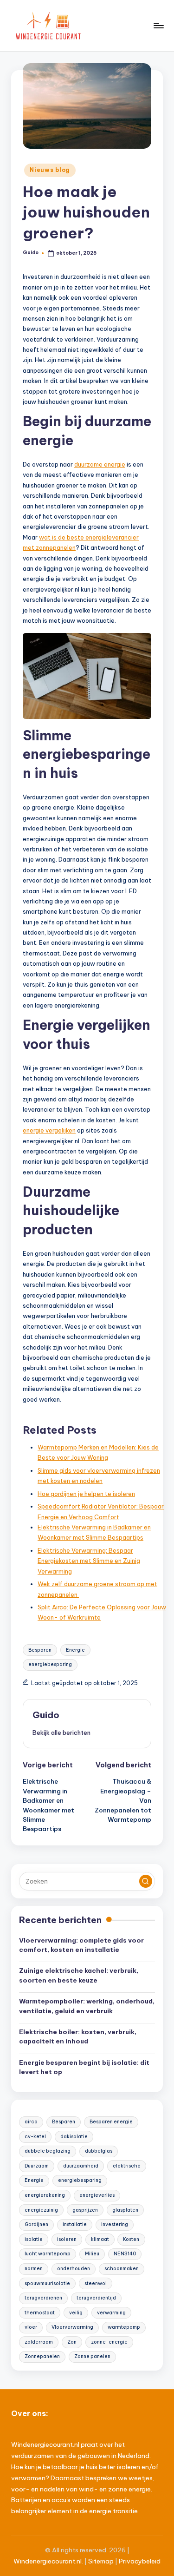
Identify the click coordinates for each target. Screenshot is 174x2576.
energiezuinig (41, 2210)
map (107, 2561)
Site (94, 2561)
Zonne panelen (92, 2356)
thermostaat (40, 2313)
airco (31, 2122)
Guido (46, 1715)
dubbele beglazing (48, 2151)
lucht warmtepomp (48, 2254)
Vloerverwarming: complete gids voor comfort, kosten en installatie (81, 1945)
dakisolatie (74, 2137)
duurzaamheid (81, 2166)
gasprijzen (85, 2210)
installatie (75, 2224)
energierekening (45, 2195)
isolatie (34, 2239)
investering (115, 2224)
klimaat (100, 2239)
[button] (61, 1733)
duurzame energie (100, 464)
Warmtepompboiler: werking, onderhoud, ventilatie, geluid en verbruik (87, 2006)
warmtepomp (124, 2327)
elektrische (127, 2166)
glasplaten (125, 2210)
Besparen (40, 1650)
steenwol (96, 2283)
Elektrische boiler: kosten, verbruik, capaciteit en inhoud (78, 2036)
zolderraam (39, 2342)
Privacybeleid (140, 2561)
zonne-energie (109, 2342)
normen (34, 2269)
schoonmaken (122, 2269)
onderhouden (74, 2269)
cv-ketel (35, 2137)
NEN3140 (125, 2254)
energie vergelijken (49, 1130)
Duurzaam (37, 2166)
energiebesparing (50, 1664)
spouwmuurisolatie (47, 2283)
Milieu (92, 2254)
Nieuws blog (50, 170)
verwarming (111, 2313)
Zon (72, 2342)
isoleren (67, 2239)
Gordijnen (36, 2224)
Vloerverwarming (72, 2327)
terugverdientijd (96, 2298)
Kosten (131, 2239)
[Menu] (158, 25)
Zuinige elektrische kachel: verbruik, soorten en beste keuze (79, 1975)
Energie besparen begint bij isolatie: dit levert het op (84, 2067)
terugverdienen (43, 2298)
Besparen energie (111, 2122)
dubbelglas (99, 2151)
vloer (31, 2327)
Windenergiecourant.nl (48, 2561)
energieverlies (97, 2195)
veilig (76, 2313)
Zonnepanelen (42, 2356)
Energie (75, 1650)
